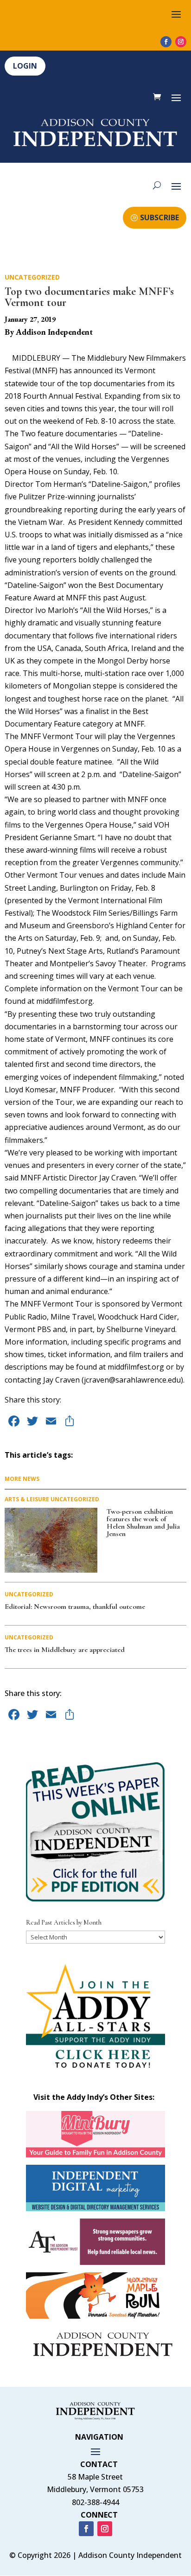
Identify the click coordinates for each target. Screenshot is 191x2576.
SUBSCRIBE (159, 217)
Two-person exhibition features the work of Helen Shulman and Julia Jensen (143, 1523)
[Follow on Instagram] (181, 42)
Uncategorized (32, 277)
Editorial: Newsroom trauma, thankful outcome (75, 1607)
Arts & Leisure (27, 1499)
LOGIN (25, 66)
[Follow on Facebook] (166, 42)
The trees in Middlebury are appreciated (65, 1650)
